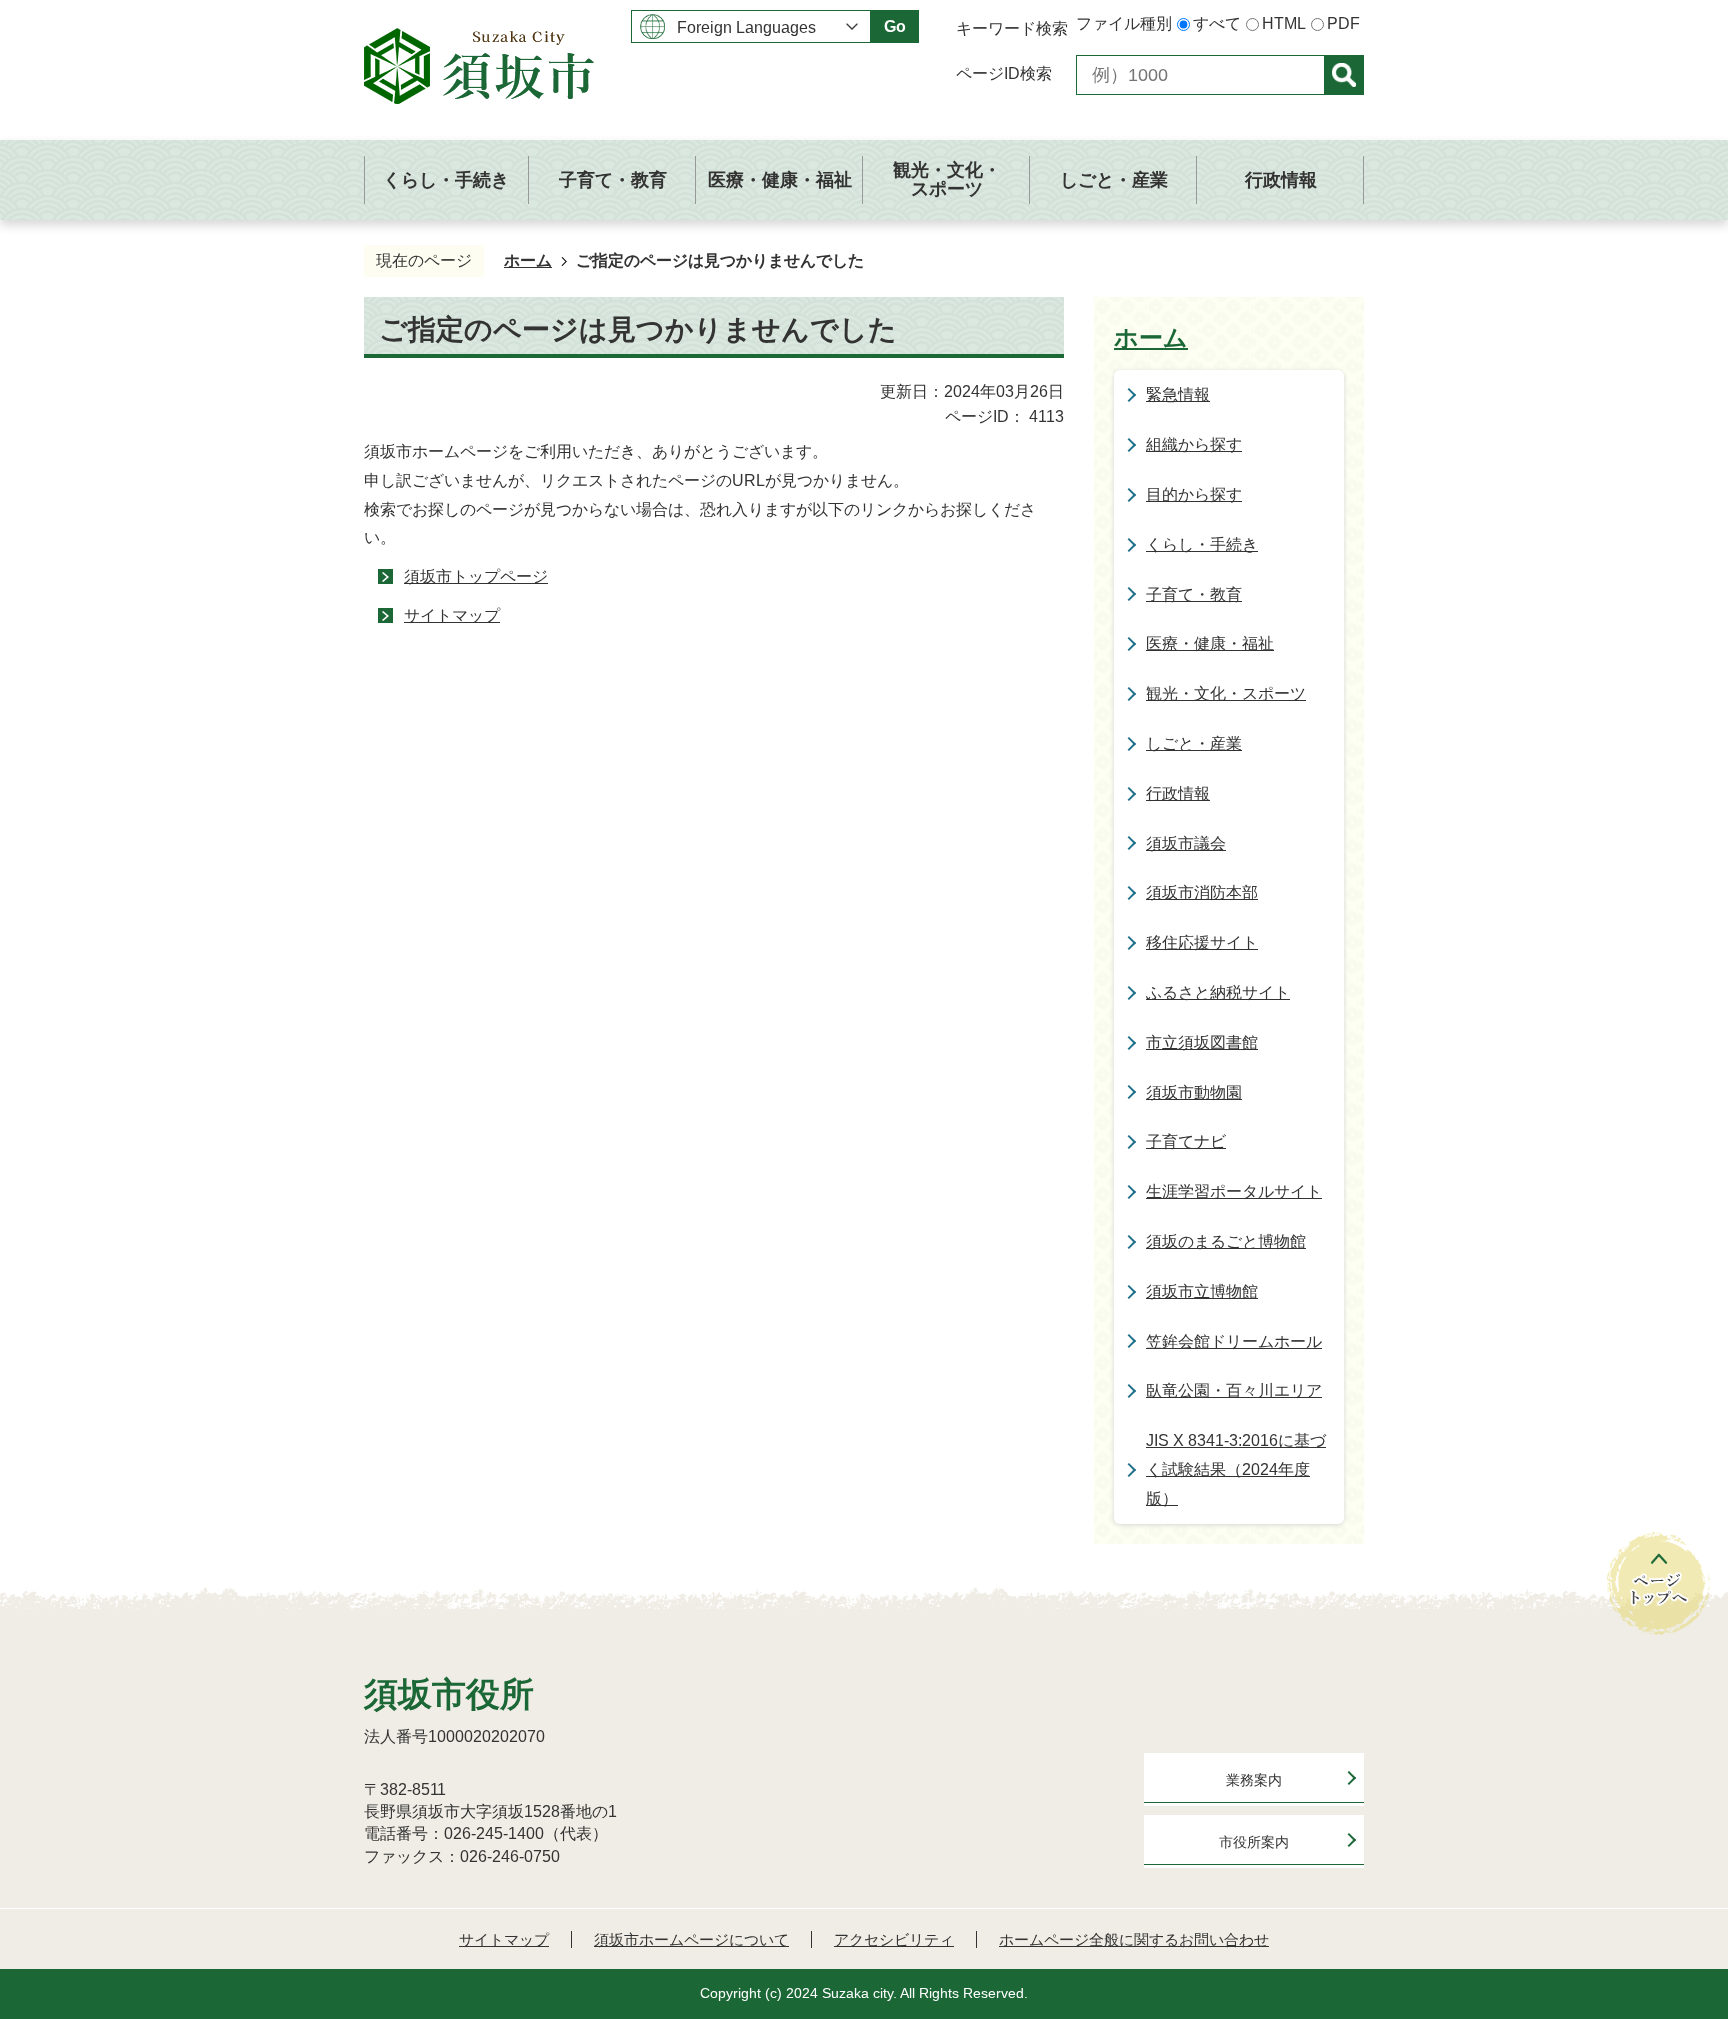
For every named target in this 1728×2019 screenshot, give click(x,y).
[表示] (1344, 75)
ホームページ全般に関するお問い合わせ (1134, 1939)
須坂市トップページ (476, 576)
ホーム (528, 260)
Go (895, 26)
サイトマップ (452, 615)
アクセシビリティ (894, 1939)
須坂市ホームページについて (691, 1939)
